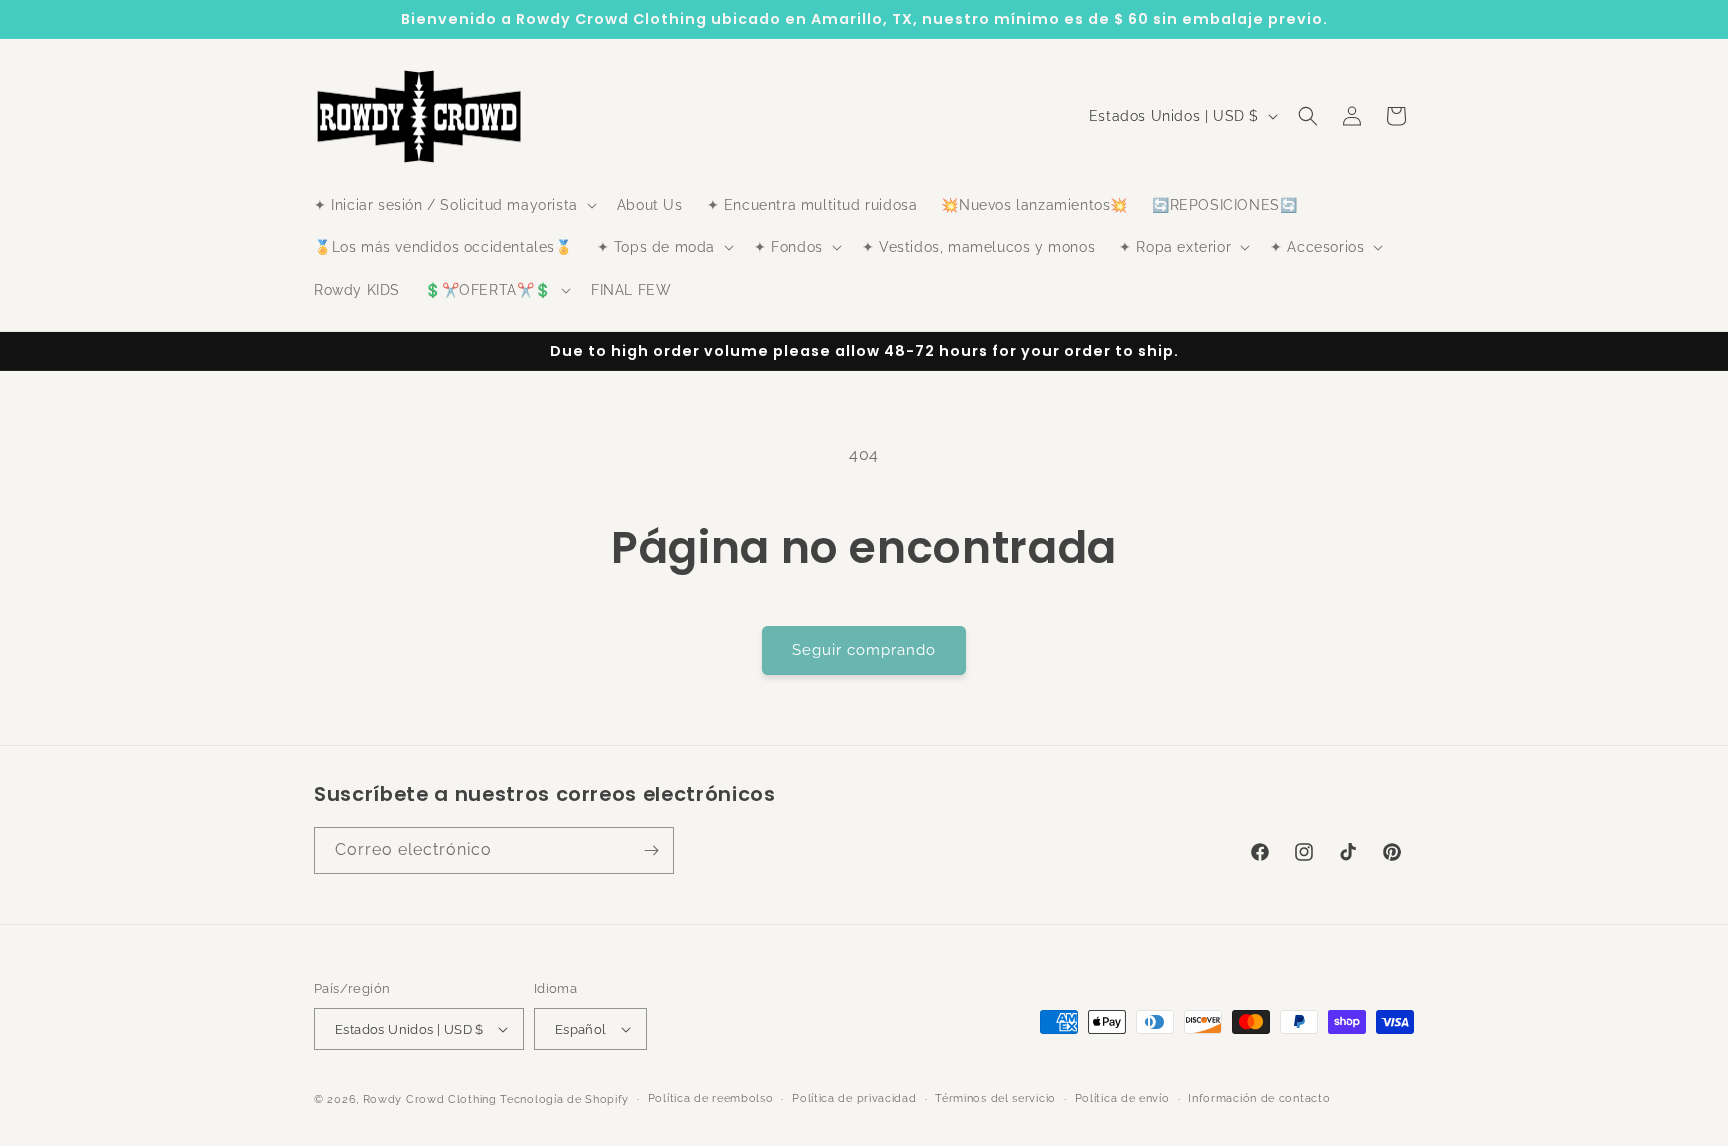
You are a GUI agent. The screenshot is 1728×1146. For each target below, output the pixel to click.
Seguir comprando (864, 650)
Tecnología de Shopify (564, 1099)
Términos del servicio (995, 1098)
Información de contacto (1259, 1098)
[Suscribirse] (651, 850)
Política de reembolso (711, 1098)
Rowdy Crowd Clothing (430, 1099)
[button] (453, 205)
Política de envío (1122, 1098)
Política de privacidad (854, 1098)
